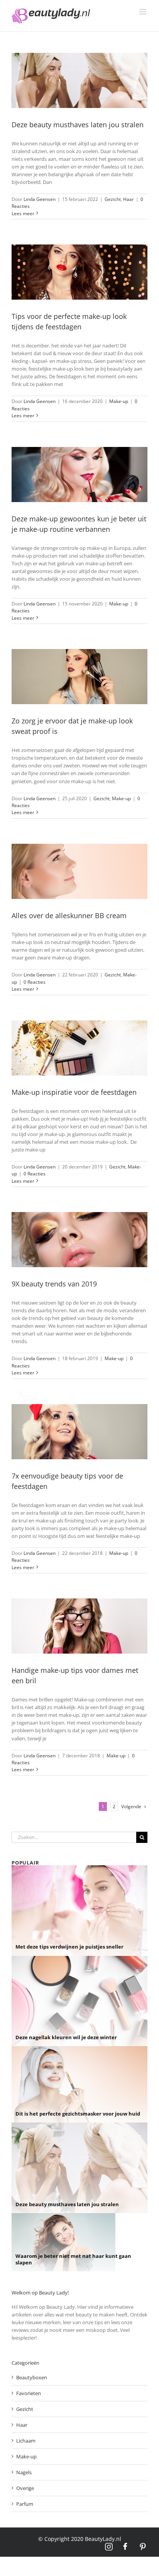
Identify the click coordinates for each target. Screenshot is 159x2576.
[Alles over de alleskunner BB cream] (79, 871)
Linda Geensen (40, 199)
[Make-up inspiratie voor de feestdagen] (79, 1048)
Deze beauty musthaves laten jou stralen (78, 125)
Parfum (25, 2504)
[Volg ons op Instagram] (109, 2547)
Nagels (24, 2472)
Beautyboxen (32, 2377)
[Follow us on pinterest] (143, 2547)
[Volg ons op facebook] (126, 2547)
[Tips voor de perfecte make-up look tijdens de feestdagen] (79, 272)
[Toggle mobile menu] (143, 12)
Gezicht (113, 199)
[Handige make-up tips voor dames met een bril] (79, 1626)
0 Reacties (35, 982)
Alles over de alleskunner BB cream (69, 915)
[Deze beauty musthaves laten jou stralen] (79, 80)
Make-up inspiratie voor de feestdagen (74, 1092)
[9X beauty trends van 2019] (79, 1240)
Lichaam (26, 2441)
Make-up (119, 401)
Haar (129, 199)
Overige (25, 2488)
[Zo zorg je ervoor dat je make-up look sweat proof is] (79, 677)
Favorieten (29, 2393)
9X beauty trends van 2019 (54, 1284)
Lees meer (23, 213)
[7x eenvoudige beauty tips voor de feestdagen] (79, 1432)
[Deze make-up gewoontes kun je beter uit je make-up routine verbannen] (79, 475)
